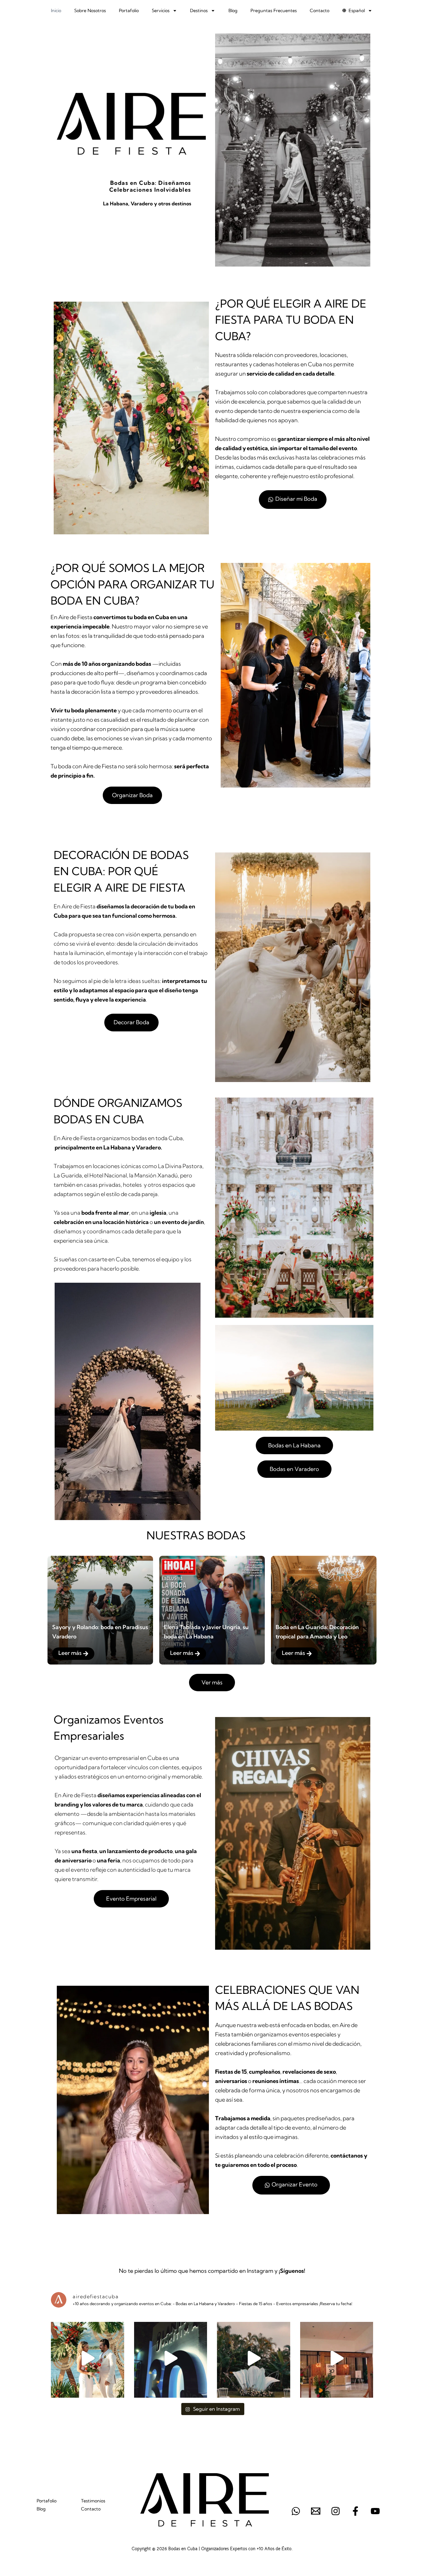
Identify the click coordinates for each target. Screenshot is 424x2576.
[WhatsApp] (296, 2511)
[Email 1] (316, 2511)
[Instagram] (336, 2511)
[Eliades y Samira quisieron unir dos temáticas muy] (254, 2358)
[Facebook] (355, 2511)
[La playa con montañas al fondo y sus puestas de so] (88, 2358)
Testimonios (93, 2501)
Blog (233, 11)
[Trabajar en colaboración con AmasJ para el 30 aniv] (171, 2358)
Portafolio (129, 11)
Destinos (199, 11)
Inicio (56, 11)
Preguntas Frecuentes (274, 11)
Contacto (320, 11)
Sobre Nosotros (90, 11)
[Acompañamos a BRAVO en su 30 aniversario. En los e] (337, 2358)
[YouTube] (375, 2511)
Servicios (161, 11)
